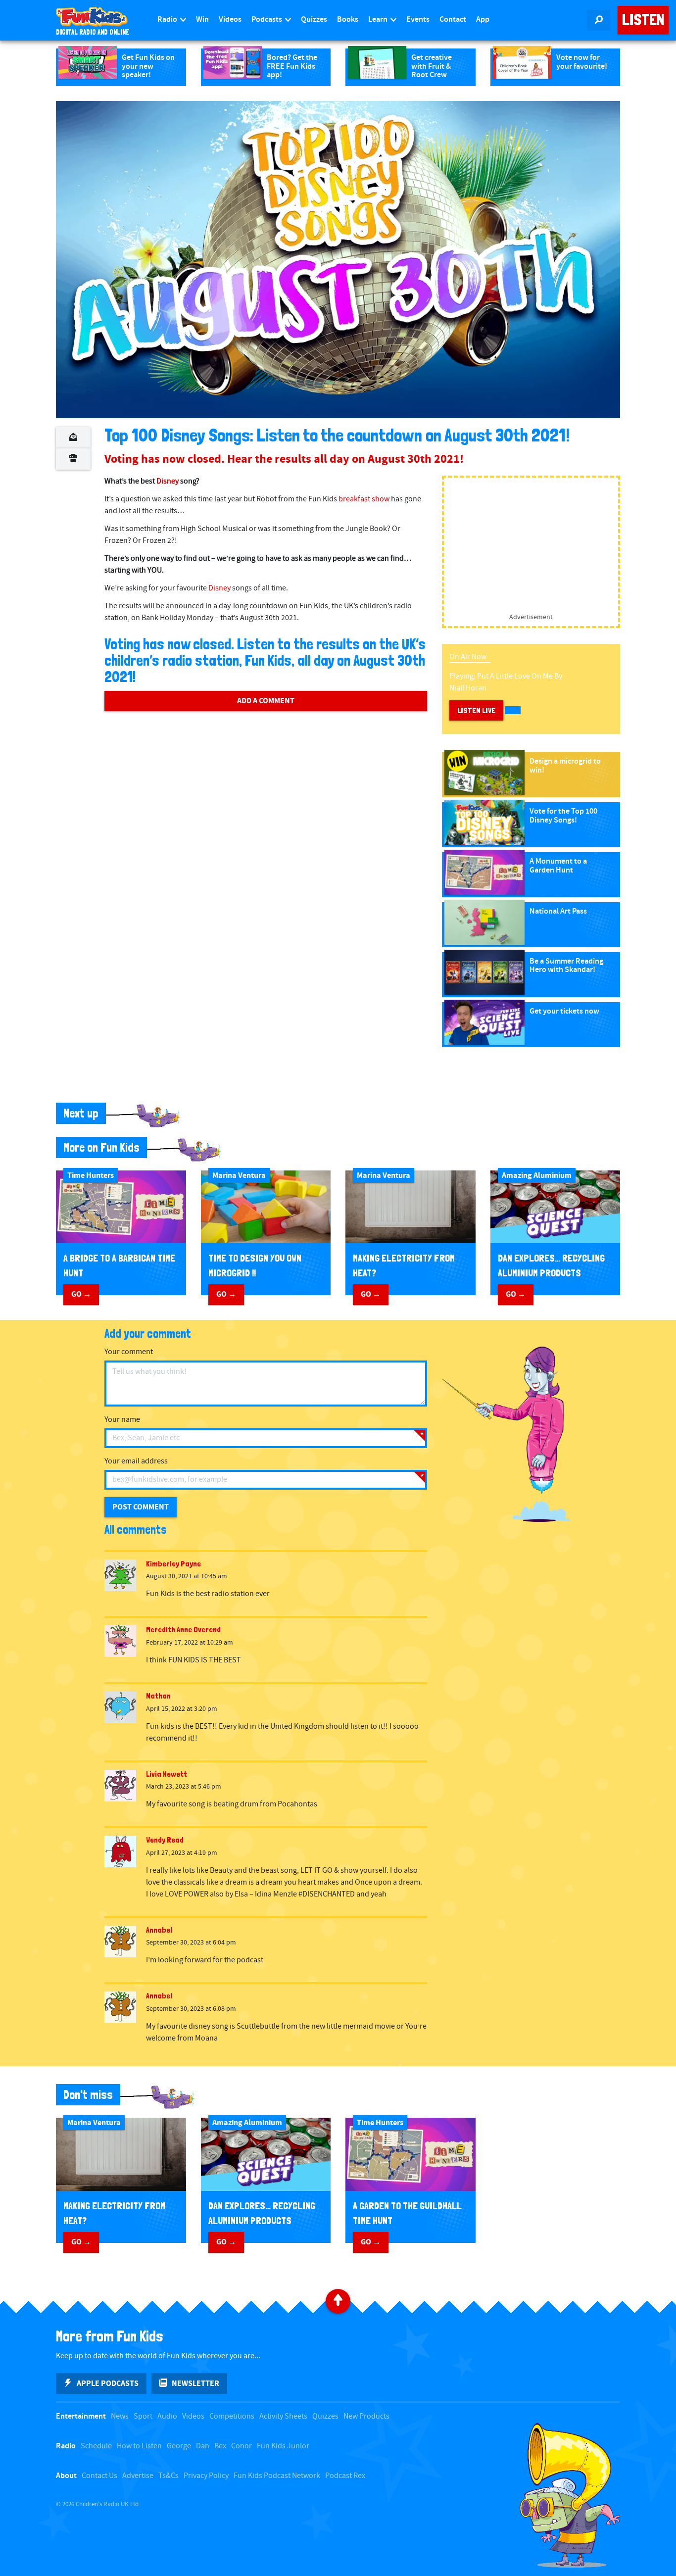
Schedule (96, 2446)
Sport (143, 2416)
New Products (366, 2416)
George (179, 2446)
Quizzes (314, 20)
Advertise (138, 2476)
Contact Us (99, 2476)
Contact (453, 20)
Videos (230, 20)
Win (202, 20)
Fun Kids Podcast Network (277, 2476)
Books (348, 20)
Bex (220, 2446)
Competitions (232, 2416)
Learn (379, 20)
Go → (81, 1294)
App (483, 20)
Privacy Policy (206, 2476)
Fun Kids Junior (283, 2446)
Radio (168, 20)
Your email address (136, 1461)
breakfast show (364, 499)
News (120, 2416)
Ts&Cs (169, 2476)
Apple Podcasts (108, 2383)
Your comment (129, 1352)
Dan (203, 2446)
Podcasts (267, 20)
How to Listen (139, 2446)
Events (418, 20)
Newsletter (195, 2383)
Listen (643, 20)
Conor (241, 2446)
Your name (122, 1420)
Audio (167, 2416)
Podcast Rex (345, 2476)
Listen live (476, 710)
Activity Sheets (283, 2416)
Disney (168, 481)
